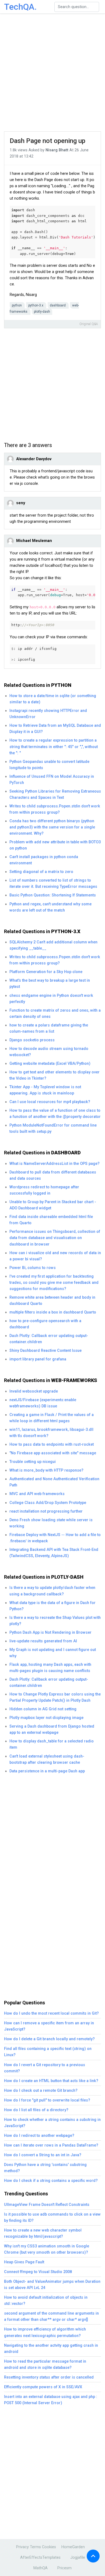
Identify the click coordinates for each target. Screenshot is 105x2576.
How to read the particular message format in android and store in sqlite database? (45, 2365)
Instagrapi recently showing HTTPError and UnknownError (48, 714)
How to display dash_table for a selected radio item (52, 1744)
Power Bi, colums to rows (33, 1268)
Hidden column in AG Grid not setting (43, 1709)
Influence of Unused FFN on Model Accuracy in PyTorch (52, 780)
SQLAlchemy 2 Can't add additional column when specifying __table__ (53, 945)
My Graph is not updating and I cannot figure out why (53, 1653)
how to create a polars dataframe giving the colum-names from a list (49, 1028)
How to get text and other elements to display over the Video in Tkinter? (55, 1075)
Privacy (22, 2547)
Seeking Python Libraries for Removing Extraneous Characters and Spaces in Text (55, 794)
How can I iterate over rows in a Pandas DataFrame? (51, 2145)
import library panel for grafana (38, 1359)
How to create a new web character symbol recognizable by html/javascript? (43, 2233)
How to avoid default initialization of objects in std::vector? (46, 2301)
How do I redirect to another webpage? (39, 2136)
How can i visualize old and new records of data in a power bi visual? (55, 1256)
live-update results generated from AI (43, 1641)
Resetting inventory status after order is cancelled (49, 2377)
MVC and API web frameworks (37, 1494)
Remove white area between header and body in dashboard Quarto (52, 1301)
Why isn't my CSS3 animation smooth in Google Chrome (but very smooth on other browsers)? (47, 2249)
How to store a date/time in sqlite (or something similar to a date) (53, 699)
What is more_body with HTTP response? (46, 1470)
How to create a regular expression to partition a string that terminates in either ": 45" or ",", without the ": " (54, 747)
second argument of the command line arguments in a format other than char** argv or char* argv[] (51, 2316)
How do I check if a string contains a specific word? (51, 2181)
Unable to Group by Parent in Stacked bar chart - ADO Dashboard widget (53, 1205)
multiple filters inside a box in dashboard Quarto (53, 1312)
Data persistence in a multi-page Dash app (47, 1771)
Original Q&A (89, 324)
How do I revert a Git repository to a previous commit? (45, 2068)
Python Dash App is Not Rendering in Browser (50, 1632)
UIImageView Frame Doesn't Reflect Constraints (47, 2205)
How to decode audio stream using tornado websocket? (49, 1052)
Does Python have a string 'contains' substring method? (45, 2168)
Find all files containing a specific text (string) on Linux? (48, 2052)
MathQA (41, 2568)
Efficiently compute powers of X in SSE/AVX (43, 2387)
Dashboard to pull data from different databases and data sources (53, 1175)
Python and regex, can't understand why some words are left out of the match (50, 907)
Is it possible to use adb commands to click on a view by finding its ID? (52, 2217)
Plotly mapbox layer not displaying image (46, 1718)
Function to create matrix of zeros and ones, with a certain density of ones (55, 1014)
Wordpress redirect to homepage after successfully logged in (44, 1190)
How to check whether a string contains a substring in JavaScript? (52, 2123)
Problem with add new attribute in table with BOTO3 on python (55, 845)
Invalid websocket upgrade (34, 1391)
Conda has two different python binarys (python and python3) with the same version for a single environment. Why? (52, 827)
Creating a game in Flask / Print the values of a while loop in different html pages (52, 1418)
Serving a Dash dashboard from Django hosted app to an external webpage (52, 1729)
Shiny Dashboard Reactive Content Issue (45, 1351)
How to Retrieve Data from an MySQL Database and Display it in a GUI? (55, 729)
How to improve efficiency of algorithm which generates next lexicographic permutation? (45, 2332)
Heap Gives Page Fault (24, 2262)
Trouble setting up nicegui (33, 1462)
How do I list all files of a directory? (36, 2110)
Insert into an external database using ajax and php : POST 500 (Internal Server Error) (51, 2400)
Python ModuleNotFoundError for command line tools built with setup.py (53, 1128)
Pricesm (64, 2568)
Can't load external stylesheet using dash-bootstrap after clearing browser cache (47, 1759)
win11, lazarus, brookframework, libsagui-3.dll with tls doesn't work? (51, 1433)
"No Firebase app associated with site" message (53, 1453)
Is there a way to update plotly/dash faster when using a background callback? (52, 1591)
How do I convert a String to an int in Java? (43, 2155)
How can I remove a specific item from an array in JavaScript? (49, 2026)
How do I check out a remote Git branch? (41, 2091)
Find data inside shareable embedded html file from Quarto (51, 1220)
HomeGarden (73, 2547)
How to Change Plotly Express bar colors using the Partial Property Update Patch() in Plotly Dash (55, 1697)
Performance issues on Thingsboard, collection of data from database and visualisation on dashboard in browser (55, 1238)
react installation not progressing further (46, 1511)
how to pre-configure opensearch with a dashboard (45, 1324)
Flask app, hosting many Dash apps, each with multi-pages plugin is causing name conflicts (50, 1668)
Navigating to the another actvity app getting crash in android (51, 2349)
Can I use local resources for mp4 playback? (50, 1102)
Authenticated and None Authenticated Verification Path (54, 1482)
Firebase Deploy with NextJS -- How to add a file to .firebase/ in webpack (55, 1538)
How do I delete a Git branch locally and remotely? (49, 2039)
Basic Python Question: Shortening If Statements (53, 895)
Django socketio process (32, 1040)
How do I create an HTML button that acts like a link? (51, 2081)
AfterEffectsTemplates (40, 2558)
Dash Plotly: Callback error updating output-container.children (49, 1339)
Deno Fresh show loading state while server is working (51, 1523)
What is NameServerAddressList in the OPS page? (55, 1164)
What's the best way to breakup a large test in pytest (50, 984)
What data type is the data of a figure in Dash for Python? (52, 1606)
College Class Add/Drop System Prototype (48, 1503)
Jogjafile (78, 2558)
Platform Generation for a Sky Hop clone (46, 972)
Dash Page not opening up (48, 141)
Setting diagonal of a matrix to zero (41, 872)
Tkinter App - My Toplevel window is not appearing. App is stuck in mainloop (45, 1090)
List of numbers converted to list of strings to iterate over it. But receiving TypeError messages (53, 883)
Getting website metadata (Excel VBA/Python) (50, 1064)
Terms (35, 2547)
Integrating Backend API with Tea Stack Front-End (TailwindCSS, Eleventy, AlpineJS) (54, 1553)
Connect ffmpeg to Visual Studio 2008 (38, 2272)
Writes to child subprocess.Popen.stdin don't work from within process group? (55, 809)
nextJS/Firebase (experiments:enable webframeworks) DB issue (43, 1403)
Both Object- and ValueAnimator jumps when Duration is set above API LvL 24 (52, 2285)
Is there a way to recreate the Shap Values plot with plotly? (55, 1621)
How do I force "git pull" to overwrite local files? (47, 2100)
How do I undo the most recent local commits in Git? (51, 2013)
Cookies (49, 2547)
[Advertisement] (52, 73)
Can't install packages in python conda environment (44, 860)
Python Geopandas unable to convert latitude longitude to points (49, 765)
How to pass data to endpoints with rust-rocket (52, 1444)
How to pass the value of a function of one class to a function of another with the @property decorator (55, 1114)
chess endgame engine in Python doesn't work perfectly (51, 999)
